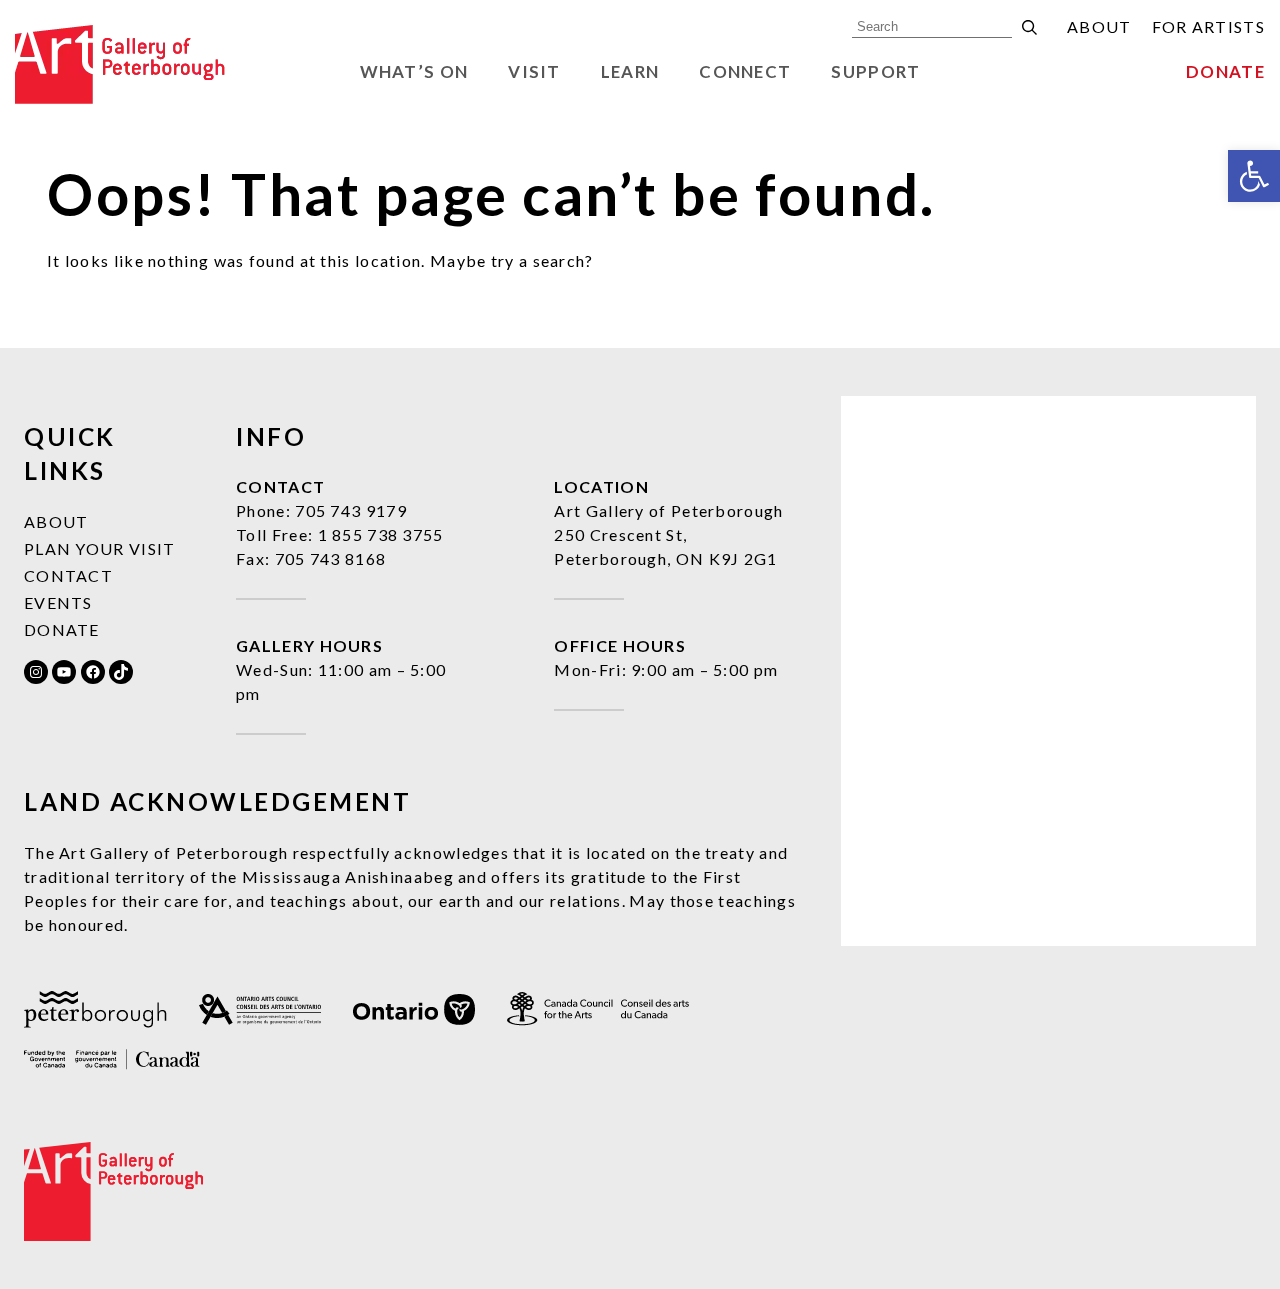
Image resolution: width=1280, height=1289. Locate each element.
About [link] (1099, 26)
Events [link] (58, 602)
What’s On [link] (414, 71)
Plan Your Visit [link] (100, 548)
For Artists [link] (1208, 26)
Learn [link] (630, 71)
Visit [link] (534, 71)
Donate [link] (1225, 71)
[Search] (1029, 27)
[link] (1254, 176)
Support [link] (875, 71)
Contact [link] (68, 575)
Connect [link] (745, 71)
